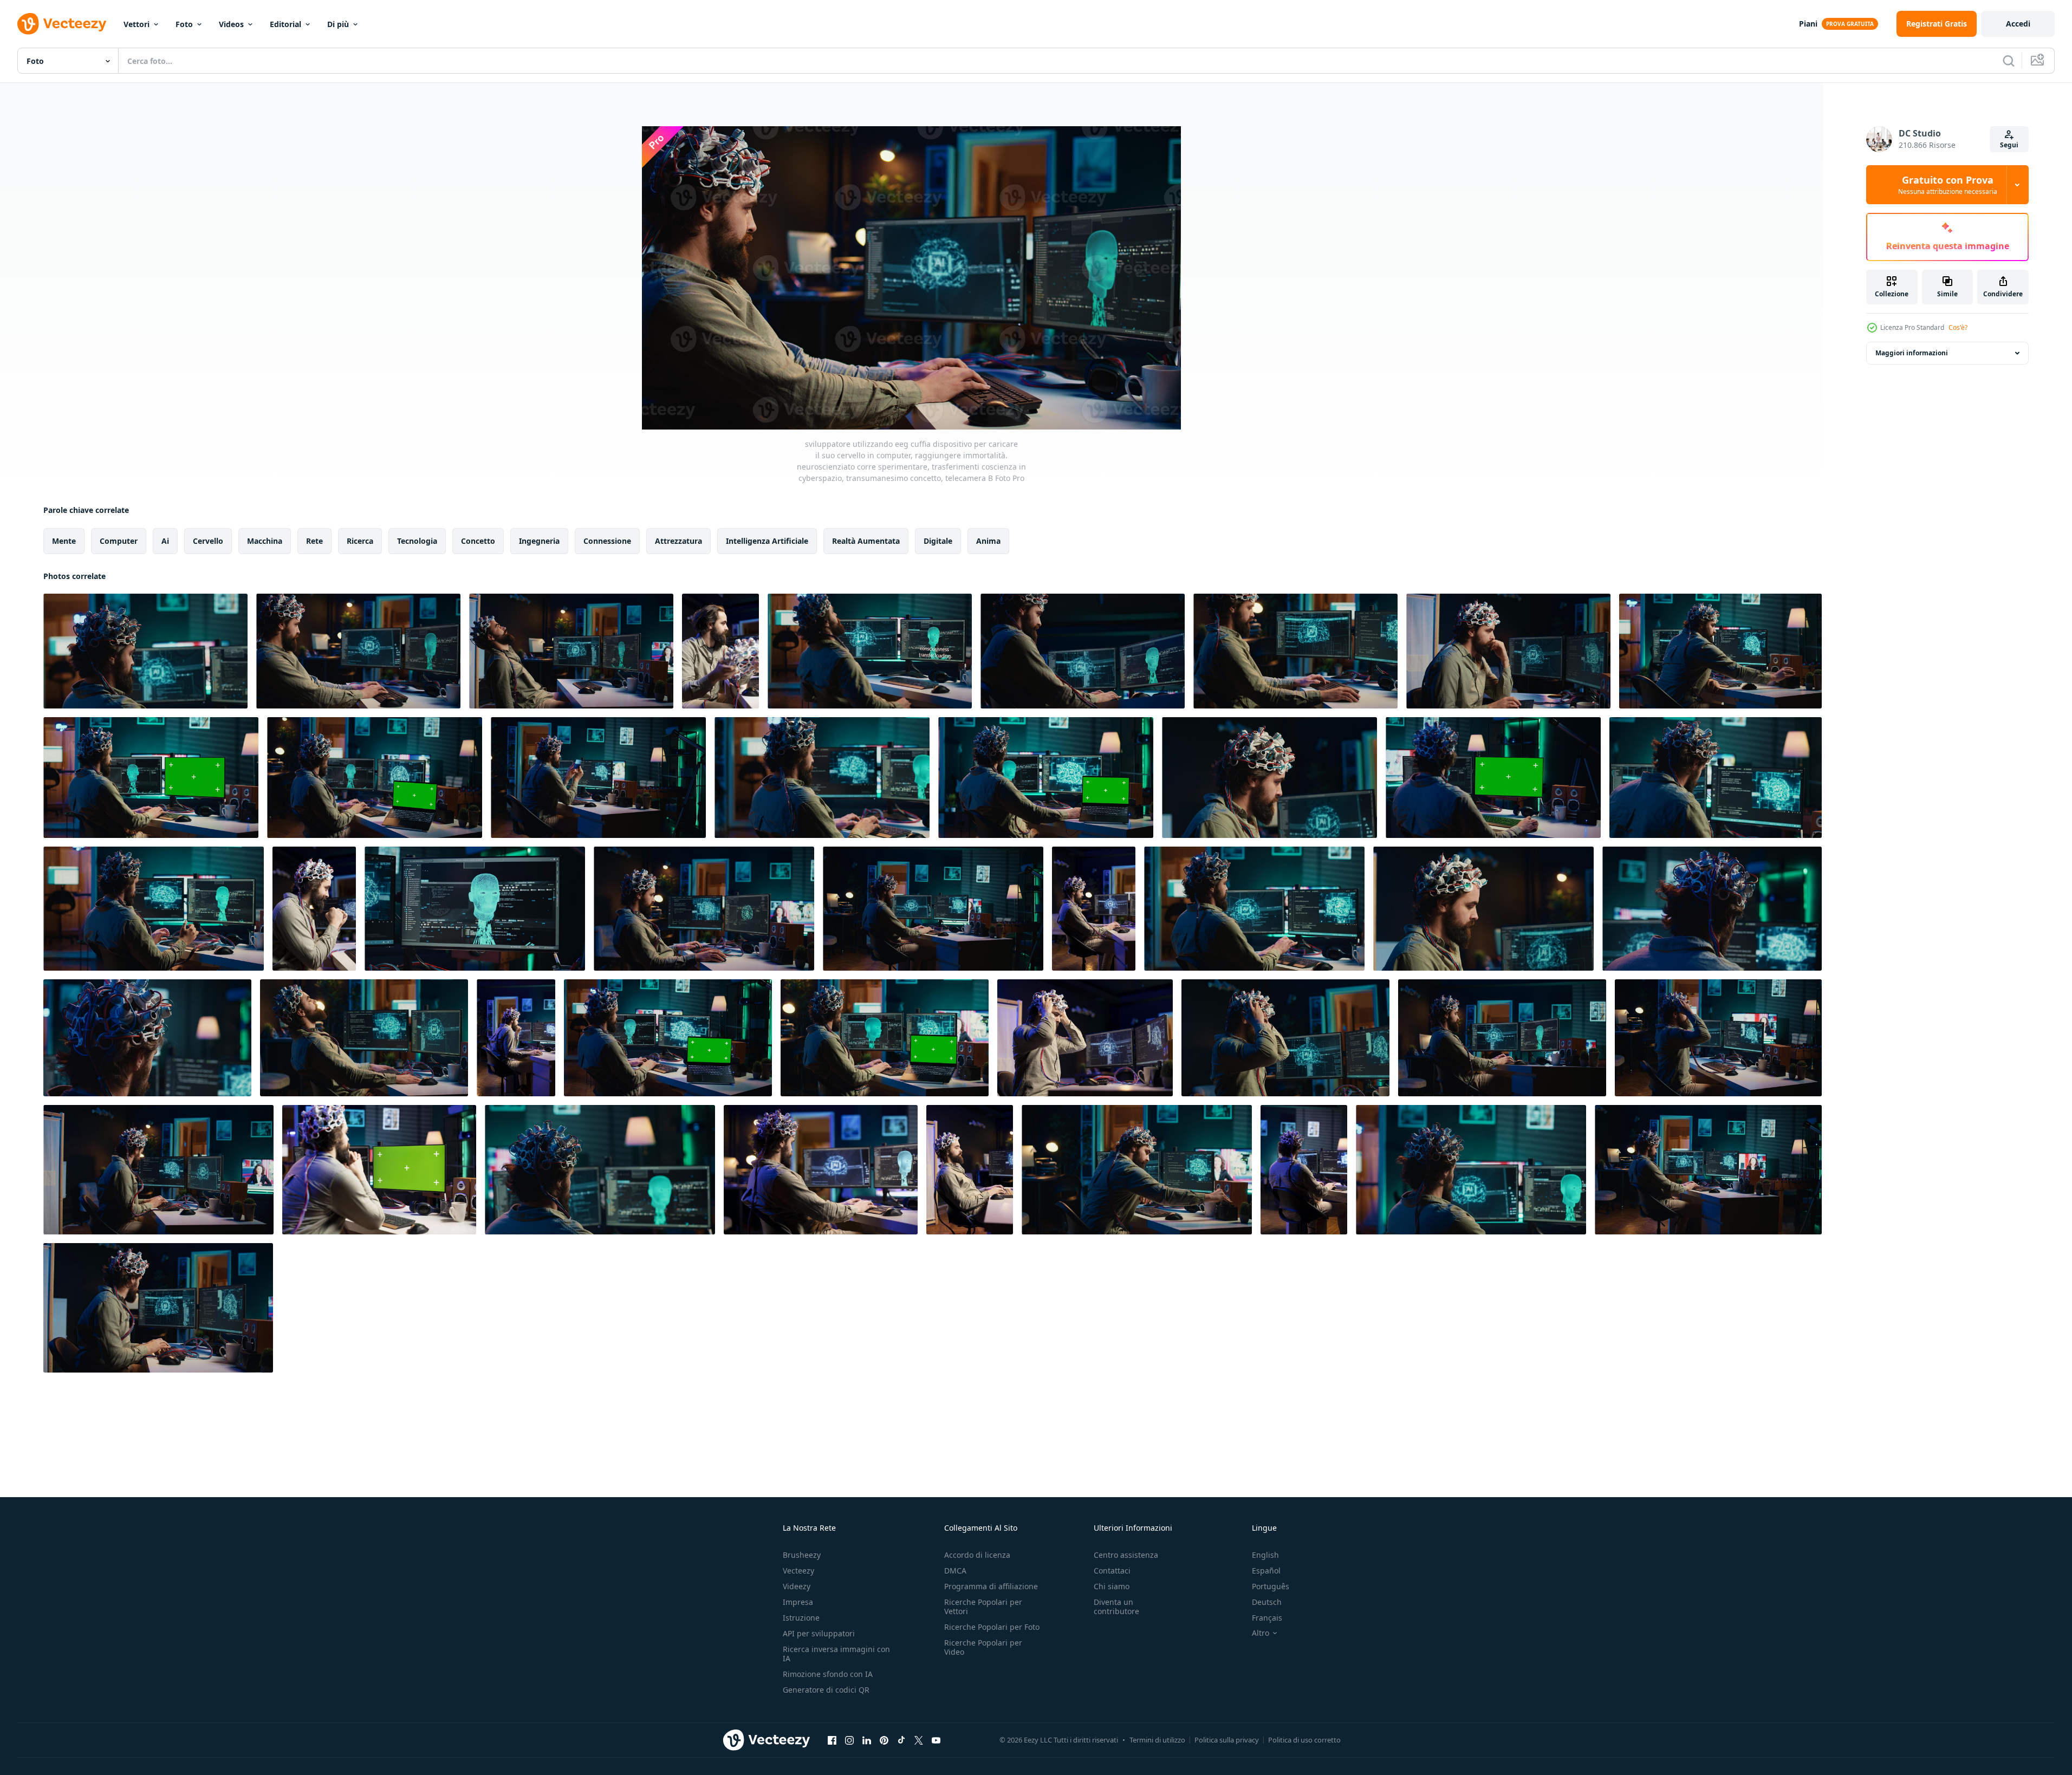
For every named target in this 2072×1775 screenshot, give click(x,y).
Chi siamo (1112, 1586)
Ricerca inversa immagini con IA (836, 1654)
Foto (184, 24)
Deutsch (1267, 1602)
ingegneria (539, 541)
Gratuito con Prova (1948, 185)
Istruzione (801, 1618)
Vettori (137, 24)
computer (119, 541)
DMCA (955, 1571)
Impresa (798, 1602)
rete (314, 541)
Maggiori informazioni (1912, 353)
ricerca (360, 541)
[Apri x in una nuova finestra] (919, 1740)
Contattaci (1112, 1571)
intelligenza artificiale (767, 541)
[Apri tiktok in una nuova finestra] (901, 1740)
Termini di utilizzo (1157, 1740)
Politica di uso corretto (1304, 1740)
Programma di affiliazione (991, 1586)
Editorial (285, 24)
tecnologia (417, 541)
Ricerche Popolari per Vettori (983, 1607)
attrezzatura (678, 541)
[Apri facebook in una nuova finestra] (832, 1740)
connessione (607, 541)
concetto (478, 541)
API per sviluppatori (819, 1633)
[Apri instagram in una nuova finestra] (849, 1740)
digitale (938, 541)
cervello (208, 541)
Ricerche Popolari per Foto (992, 1627)
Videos (231, 24)
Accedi (2018, 24)
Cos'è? (1958, 327)
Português (1271, 1586)
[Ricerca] (2009, 61)
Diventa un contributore (1116, 1607)
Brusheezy (802, 1555)
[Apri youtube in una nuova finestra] (936, 1740)
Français (1267, 1618)
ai (165, 541)
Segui (2009, 145)
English (1265, 1555)
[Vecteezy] (62, 24)
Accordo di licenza (977, 1555)
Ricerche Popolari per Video (983, 1647)
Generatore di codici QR (826, 1690)
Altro (1261, 1633)
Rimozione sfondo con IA (828, 1674)
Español (1266, 1571)
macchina (265, 541)
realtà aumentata (866, 541)
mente (64, 541)
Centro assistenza (1126, 1555)
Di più (338, 24)
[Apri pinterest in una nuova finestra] (884, 1740)
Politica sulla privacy (1227, 1740)
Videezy (797, 1586)
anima (988, 541)
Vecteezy (798, 1571)
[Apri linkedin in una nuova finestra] (867, 1740)
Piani (1808, 24)
